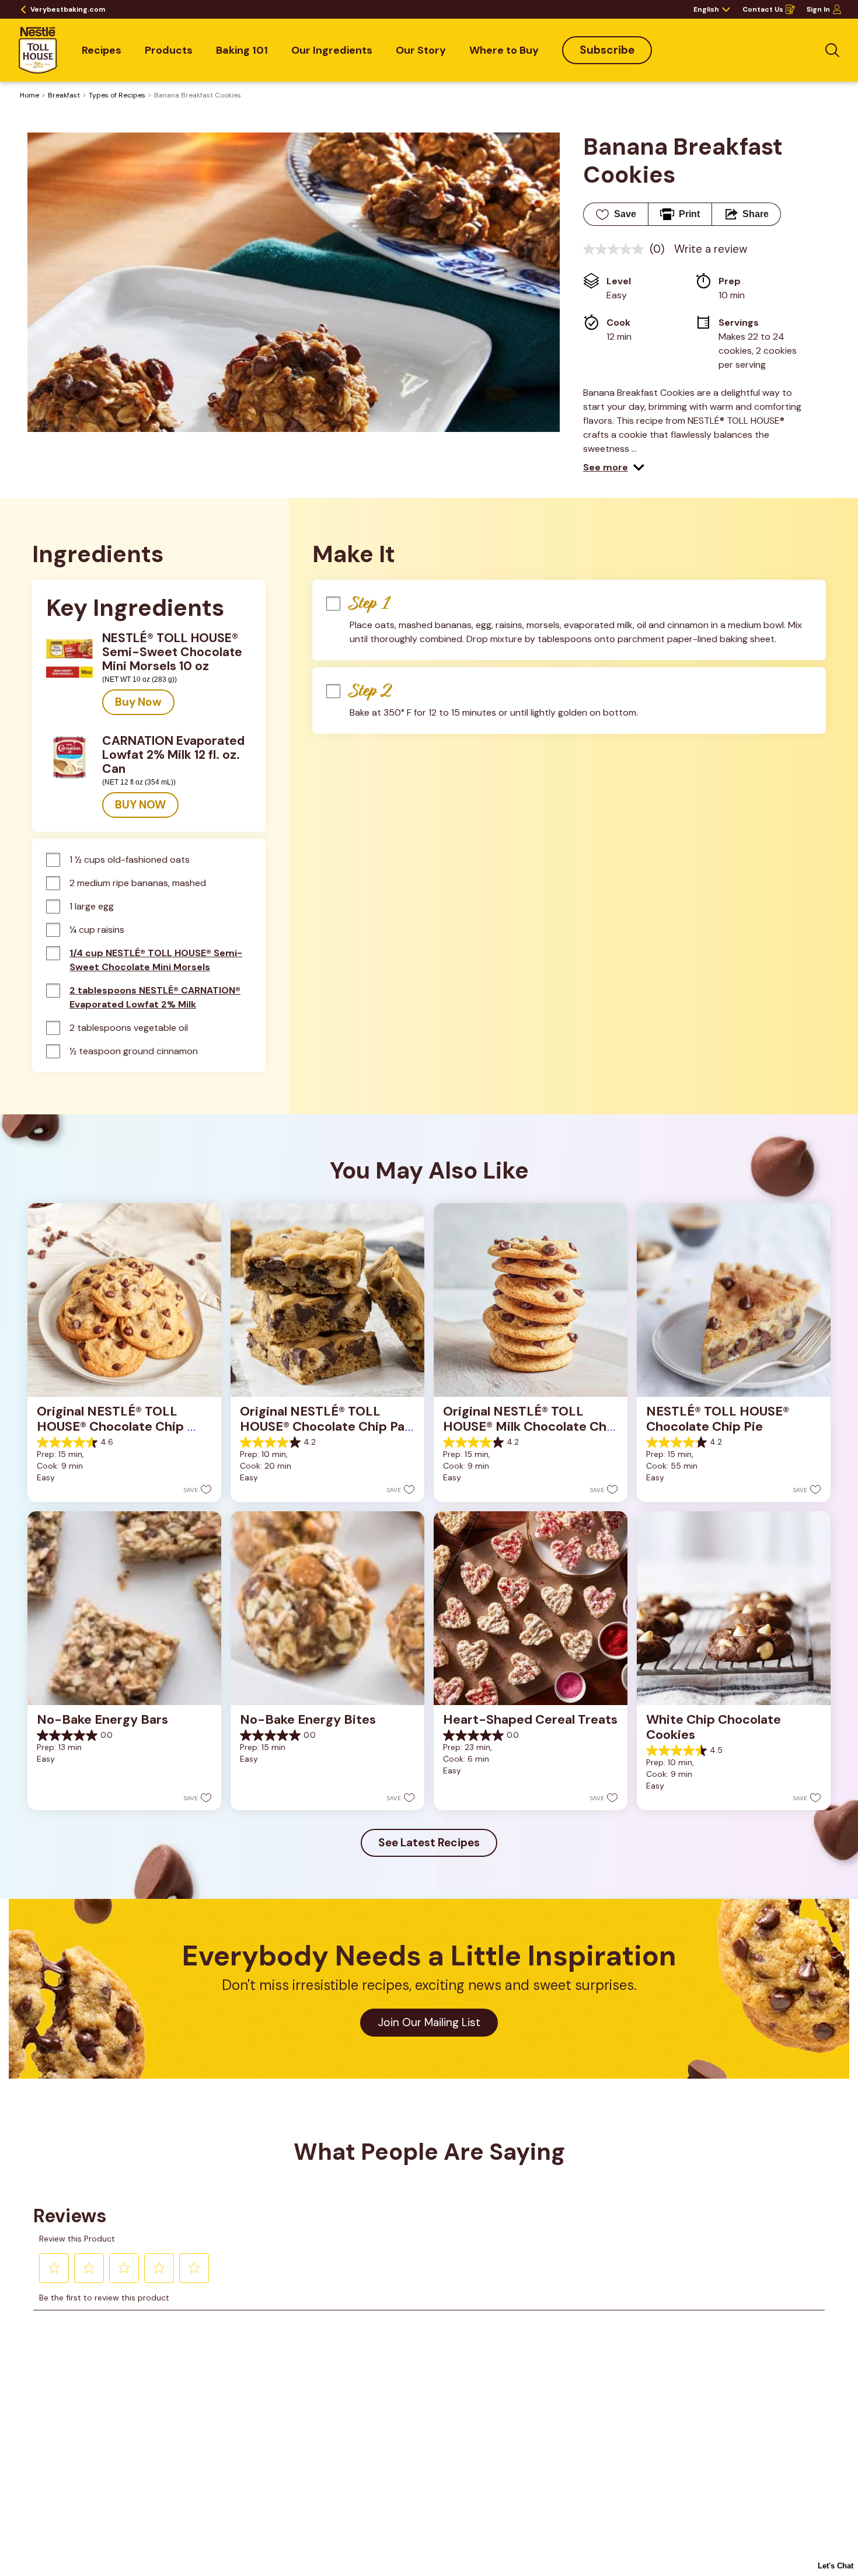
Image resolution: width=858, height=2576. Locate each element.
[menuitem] (102, 50)
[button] (614, 468)
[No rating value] (616, 249)
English (706, 9)
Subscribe (607, 50)
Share (756, 214)
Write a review (711, 249)
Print (689, 214)
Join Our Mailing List (429, 2022)
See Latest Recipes (429, 1843)
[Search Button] (832, 50)
